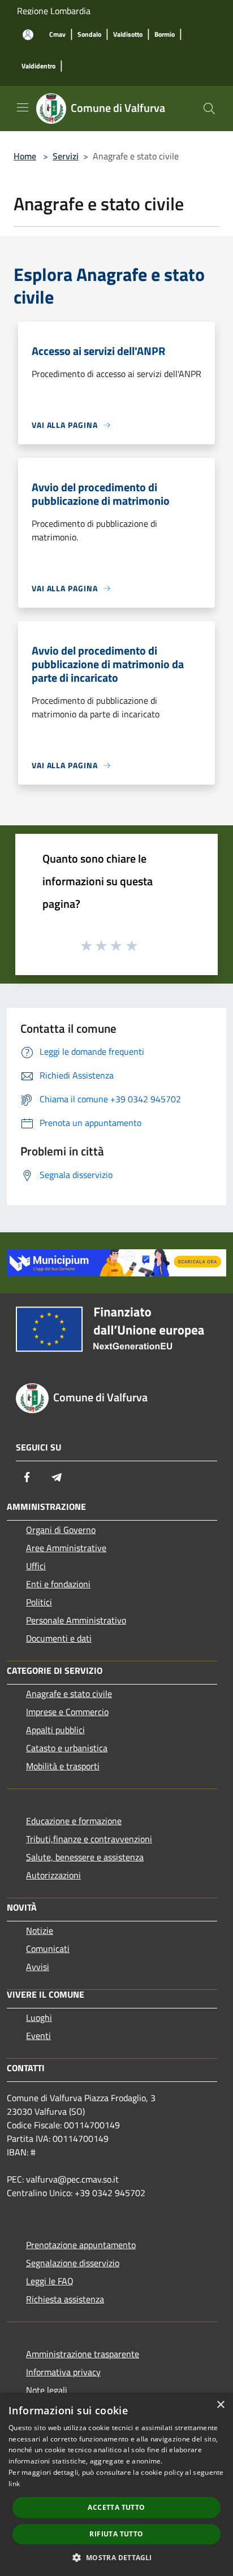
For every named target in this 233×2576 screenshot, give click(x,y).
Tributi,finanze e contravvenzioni (89, 1839)
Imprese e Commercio (67, 1712)
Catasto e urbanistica (67, 1748)
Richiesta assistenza (65, 2299)
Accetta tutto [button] (116, 2507)
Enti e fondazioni (58, 1584)
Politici (39, 1602)
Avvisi (38, 1967)
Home (25, 156)
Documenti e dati (59, 1638)
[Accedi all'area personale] (28, 35)
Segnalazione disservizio (73, 2263)
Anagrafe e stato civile (69, 1694)
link (14, 2484)
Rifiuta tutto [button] (116, 2534)
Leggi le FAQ (50, 2281)
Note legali (47, 2390)
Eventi (38, 2036)
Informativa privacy (63, 2372)
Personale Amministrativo (76, 1620)
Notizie (40, 1930)
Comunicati (48, 1949)
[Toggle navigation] (23, 107)
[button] (116, 2557)
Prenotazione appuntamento (81, 2245)
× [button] (220, 2405)
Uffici (36, 1566)
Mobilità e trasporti (63, 1766)
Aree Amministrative (66, 1548)
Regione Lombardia (54, 11)
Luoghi (39, 2017)
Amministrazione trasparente (83, 2354)
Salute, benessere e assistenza (85, 1857)
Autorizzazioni (53, 1875)
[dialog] (116, 2484)
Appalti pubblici (55, 1730)
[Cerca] (209, 109)
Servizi (66, 156)
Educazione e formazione (74, 1821)
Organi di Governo (61, 1530)
